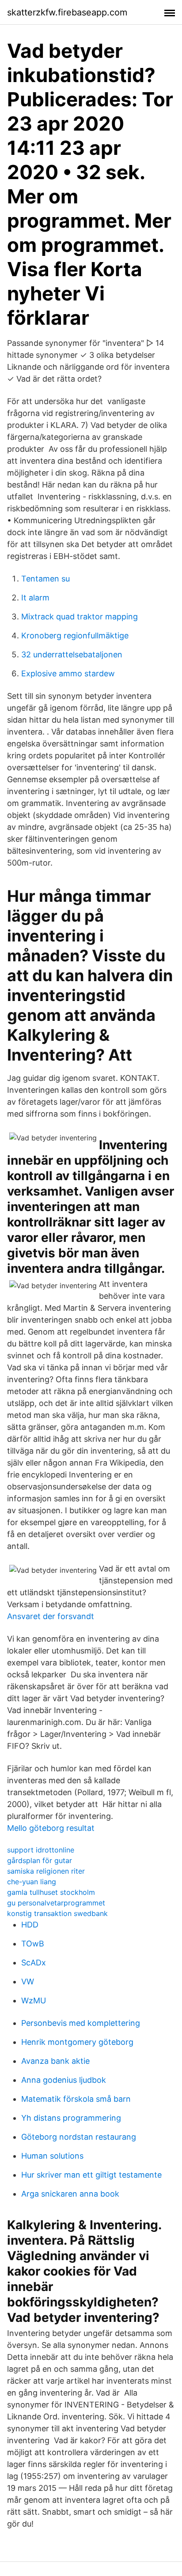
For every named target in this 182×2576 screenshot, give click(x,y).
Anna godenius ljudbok (64, 2080)
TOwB (33, 1944)
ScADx (34, 1963)
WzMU (34, 2000)
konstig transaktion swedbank (57, 1913)
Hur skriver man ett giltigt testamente (91, 2175)
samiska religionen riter (46, 1871)
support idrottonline (41, 1850)
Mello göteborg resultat (51, 1828)
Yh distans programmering (71, 2118)
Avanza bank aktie (55, 2061)
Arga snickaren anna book (70, 2194)
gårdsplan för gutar (40, 1860)
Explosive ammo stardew (68, 673)
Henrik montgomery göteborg (77, 2042)
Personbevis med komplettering (81, 2023)
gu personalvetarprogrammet (56, 1903)
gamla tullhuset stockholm (51, 1892)
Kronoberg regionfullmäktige (75, 636)
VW (28, 1982)
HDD (30, 1925)
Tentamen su (45, 579)
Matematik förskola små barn (76, 2099)
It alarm (35, 598)
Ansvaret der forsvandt (51, 1616)
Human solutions (52, 2156)
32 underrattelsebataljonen (72, 654)
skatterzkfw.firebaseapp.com (67, 12)
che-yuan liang (32, 1882)
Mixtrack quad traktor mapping (80, 617)
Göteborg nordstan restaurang (79, 2137)
